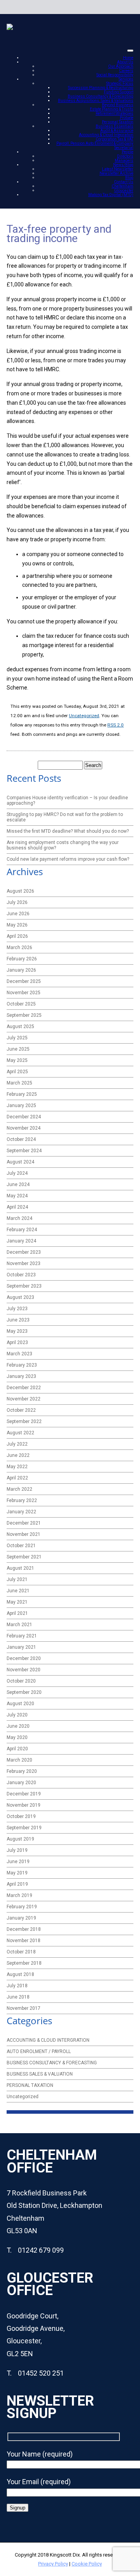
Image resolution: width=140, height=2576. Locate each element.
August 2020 (20, 1704)
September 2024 (24, 1151)
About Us (125, 62)
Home (128, 58)
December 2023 (24, 1252)
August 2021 (20, 1568)
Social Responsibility (115, 75)
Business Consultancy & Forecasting (101, 96)
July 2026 (17, 902)
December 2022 (24, 1388)
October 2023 (21, 1275)
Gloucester (124, 190)
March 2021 (19, 1625)
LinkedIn (112, 7)
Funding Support (119, 92)
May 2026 (17, 925)
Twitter (126, 7)
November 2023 (24, 1263)
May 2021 (17, 1602)
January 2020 (21, 1783)
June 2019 (18, 1862)
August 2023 (20, 1297)
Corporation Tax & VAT (115, 139)
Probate (127, 118)
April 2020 (17, 1749)
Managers (124, 161)
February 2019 (22, 1907)
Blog (129, 178)
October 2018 (21, 1952)
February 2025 (22, 1094)
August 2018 (20, 1974)
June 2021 (18, 1591)
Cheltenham (122, 186)
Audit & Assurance (117, 131)
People (128, 152)
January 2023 (21, 1376)
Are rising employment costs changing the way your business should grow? (63, 845)
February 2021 (22, 1636)
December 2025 (24, 981)
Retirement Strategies (115, 113)
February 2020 (22, 1771)
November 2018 (24, 1941)
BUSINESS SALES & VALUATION (40, 2074)
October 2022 (21, 1410)
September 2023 (24, 1286)
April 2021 (17, 1613)
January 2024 (21, 1241)
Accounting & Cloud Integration (106, 135)
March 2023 (19, 1354)
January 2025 (21, 1106)
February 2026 (22, 959)
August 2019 (20, 1839)
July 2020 (17, 1715)
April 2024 (17, 1207)
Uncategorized (84, 716)
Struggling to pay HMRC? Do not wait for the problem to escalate (65, 817)
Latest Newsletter (118, 169)
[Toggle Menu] (130, 51)
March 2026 (19, 948)
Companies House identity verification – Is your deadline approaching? (67, 800)
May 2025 (17, 1060)
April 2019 (17, 1884)
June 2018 (18, 1997)
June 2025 (18, 1049)
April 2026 (17, 936)
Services (126, 79)
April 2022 (17, 1478)
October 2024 (21, 1139)
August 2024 (20, 1162)
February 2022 (22, 1500)
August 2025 (20, 1027)
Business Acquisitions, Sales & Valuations (96, 101)
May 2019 (17, 1873)
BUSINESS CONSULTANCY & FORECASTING (52, 2063)
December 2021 (24, 1523)
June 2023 (18, 1320)
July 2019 (17, 1850)
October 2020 (21, 1681)
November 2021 (24, 1534)
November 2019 (24, 1805)
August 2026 (20, 891)
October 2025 (21, 1004)
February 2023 (22, 1365)
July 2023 (17, 1309)
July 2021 (17, 1579)
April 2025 (17, 1072)
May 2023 (17, 1331)
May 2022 (17, 1467)
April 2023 (17, 1342)
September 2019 (24, 1828)
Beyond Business (118, 105)
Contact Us (124, 182)
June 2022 (18, 1455)
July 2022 (17, 1444)
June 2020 (18, 1726)
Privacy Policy (53, 2564)
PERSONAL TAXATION (30, 2085)
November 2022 (24, 1399)
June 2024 (18, 1184)
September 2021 (24, 1557)
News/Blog (123, 165)
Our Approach (121, 66)
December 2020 (24, 1658)
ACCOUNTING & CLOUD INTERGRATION (48, 2040)
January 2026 (21, 970)
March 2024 (19, 1218)
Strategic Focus (120, 83)
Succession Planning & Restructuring (101, 88)
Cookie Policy (87, 2564)
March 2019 (19, 1895)
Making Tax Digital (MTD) (111, 195)
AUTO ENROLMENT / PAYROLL (39, 2051)
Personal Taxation (118, 122)
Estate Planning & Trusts (112, 109)
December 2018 (24, 1929)
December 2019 (24, 1794)
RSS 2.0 (115, 725)
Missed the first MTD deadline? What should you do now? (68, 831)
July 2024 (17, 1173)
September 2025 (24, 1015)
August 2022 (20, 1433)
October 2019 (21, 1816)
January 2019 (21, 1918)
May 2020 (17, 1737)
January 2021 (21, 1647)
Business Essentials (115, 126)
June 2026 (18, 914)
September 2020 (24, 1692)
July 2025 (17, 1038)
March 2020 (19, 1760)
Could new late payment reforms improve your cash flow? (68, 859)
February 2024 (22, 1230)
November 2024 (24, 1128)
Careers (126, 71)
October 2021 (21, 1546)
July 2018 (17, 1986)
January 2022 (21, 1512)
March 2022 (19, 1489)
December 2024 (24, 1117)
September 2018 (24, 1963)
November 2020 (24, 1670)
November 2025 (24, 993)
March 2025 (19, 1083)
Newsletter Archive (116, 173)
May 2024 (17, 1196)
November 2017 (24, 2008)
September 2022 (24, 1421)
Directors (125, 156)
